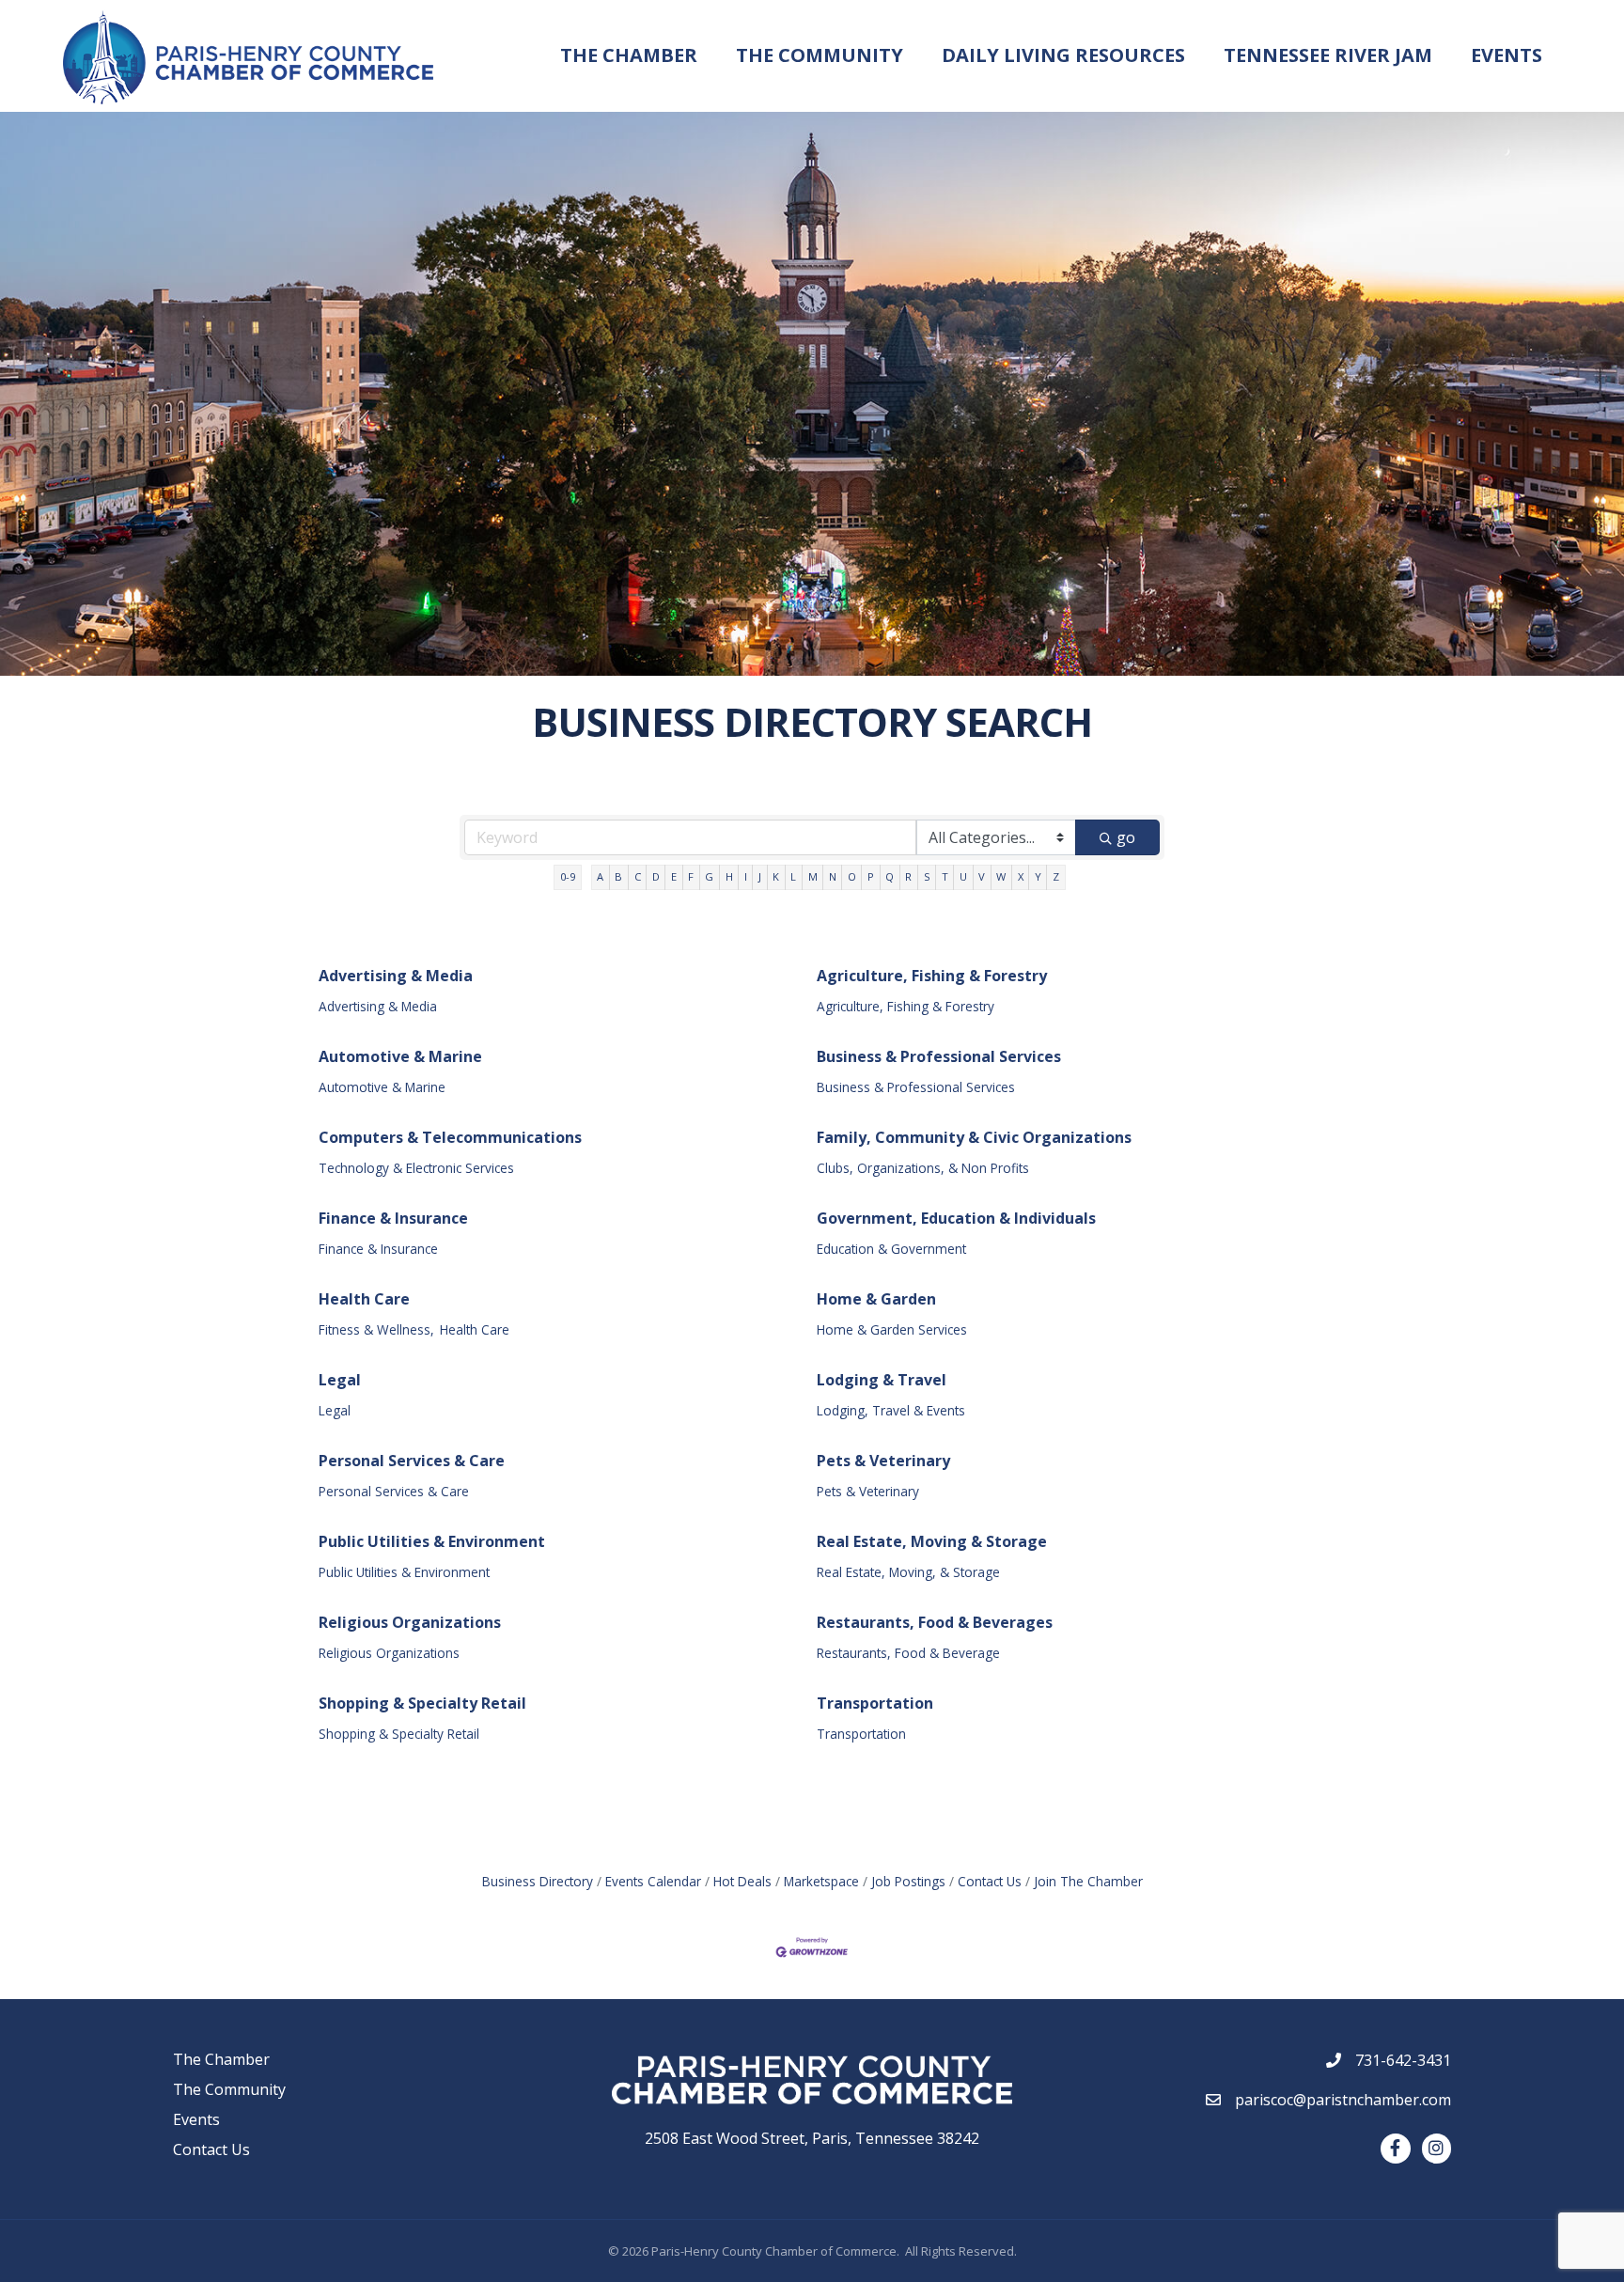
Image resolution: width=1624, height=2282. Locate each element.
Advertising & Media (396, 976)
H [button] (729, 876)
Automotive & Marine (400, 1056)
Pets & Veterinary (883, 1461)
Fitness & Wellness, (376, 1329)
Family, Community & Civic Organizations (974, 1137)
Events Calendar (653, 1881)
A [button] (600, 876)
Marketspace (821, 1881)
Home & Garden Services (892, 1329)
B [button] (618, 876)
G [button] (709, 876)
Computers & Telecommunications (450, 1137)
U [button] (963, 876)
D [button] (656, 876)
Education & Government (891, 1249)
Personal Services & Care (412, 1461)
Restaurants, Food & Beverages (935, 1622)
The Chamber (629, 55)
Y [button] (1038, 876)
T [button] (945, 876)
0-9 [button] (568, 876)
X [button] (1021, 876)
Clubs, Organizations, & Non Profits (923, 1168)
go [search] (1126, 837)
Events (1507, 55)
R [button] (908, 876)
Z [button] (1056, 876)
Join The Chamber (1088, 1881)
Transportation (875, 1703)
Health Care (364, 1299)
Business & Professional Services (939, 1056)
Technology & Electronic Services (416, 1168)
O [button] (852, 876)
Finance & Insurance (393, 1218)
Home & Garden (876, 1299)
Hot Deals (742, 1881)
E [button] (674, 876)
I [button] (746, 876)
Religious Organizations (410, 1622)
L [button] (793, 876)
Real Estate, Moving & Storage (932, 1541)
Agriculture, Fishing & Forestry (932, 976)
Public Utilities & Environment (432, 1541)
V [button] (982, 876)
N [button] (833, 876)
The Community (820, 55)
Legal (340, 1380)
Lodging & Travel (882, 1380)
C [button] (638, 876)
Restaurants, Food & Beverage (908, 1653)
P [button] (871, 876)
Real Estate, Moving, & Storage (908, 1572)
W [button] (1001, 876)
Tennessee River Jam (1328, 55)
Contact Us (990, 1881)
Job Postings (908, 1881)
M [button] (813, 876)
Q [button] (890, 876)
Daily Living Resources (1063, 55)
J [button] (760, 876)
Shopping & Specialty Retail (422, 1703)
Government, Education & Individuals (956, 1218)
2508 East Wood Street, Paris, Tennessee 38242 (812, 2138)
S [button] (927, 876)
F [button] (691, 876)
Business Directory (538, 1881)
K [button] (776, 876)
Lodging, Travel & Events (891, 1410)
